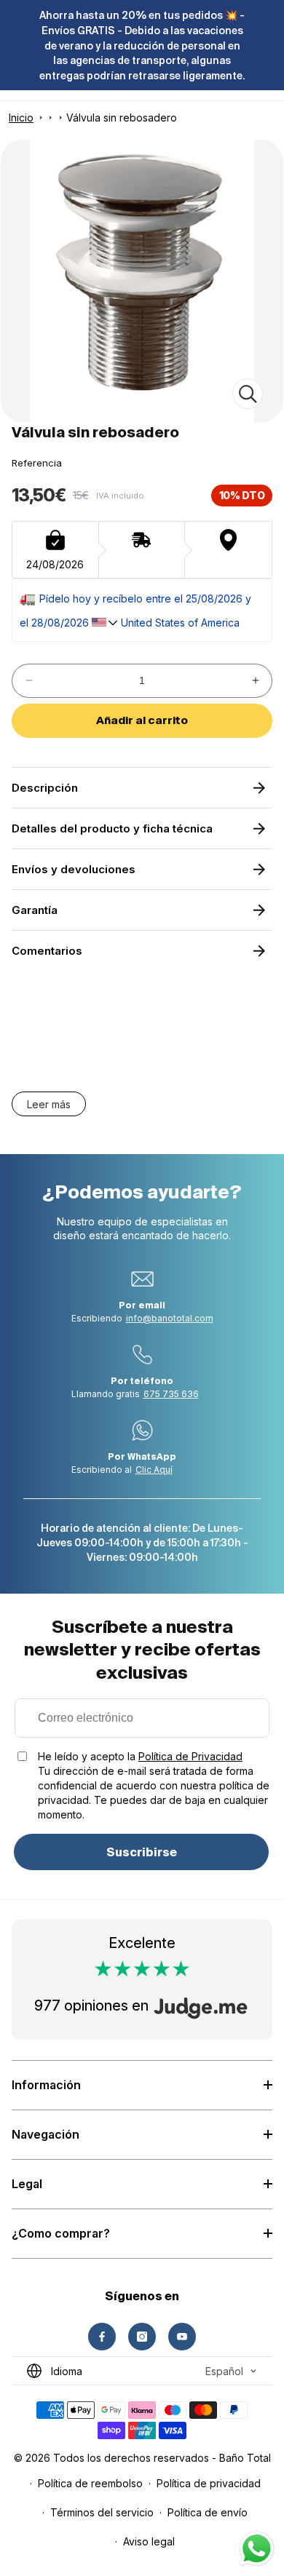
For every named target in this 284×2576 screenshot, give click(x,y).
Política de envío (208, 2512)
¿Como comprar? (61, 2233)
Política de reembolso (90, 2483)
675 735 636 (171, 1394)
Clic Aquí (154, 1470)
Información (46, 2085)
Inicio (21, 118)
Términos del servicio (102, 2512)
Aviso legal (149, 2541)
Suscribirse (142, 1852)
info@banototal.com (170, 1318)
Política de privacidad (209, 2483)
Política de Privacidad (190, 1756)
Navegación (46, 2134)
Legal (27, 2184)
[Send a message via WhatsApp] (257, 2549)
